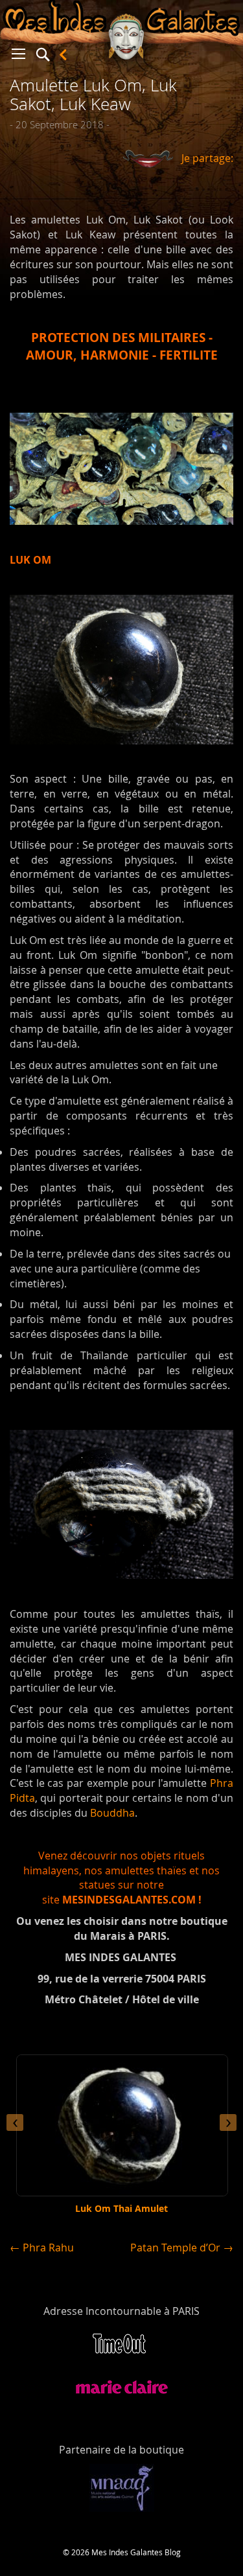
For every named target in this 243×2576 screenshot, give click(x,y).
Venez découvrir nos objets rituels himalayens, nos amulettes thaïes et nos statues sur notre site (121, 1878)
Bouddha (112, 1813)
